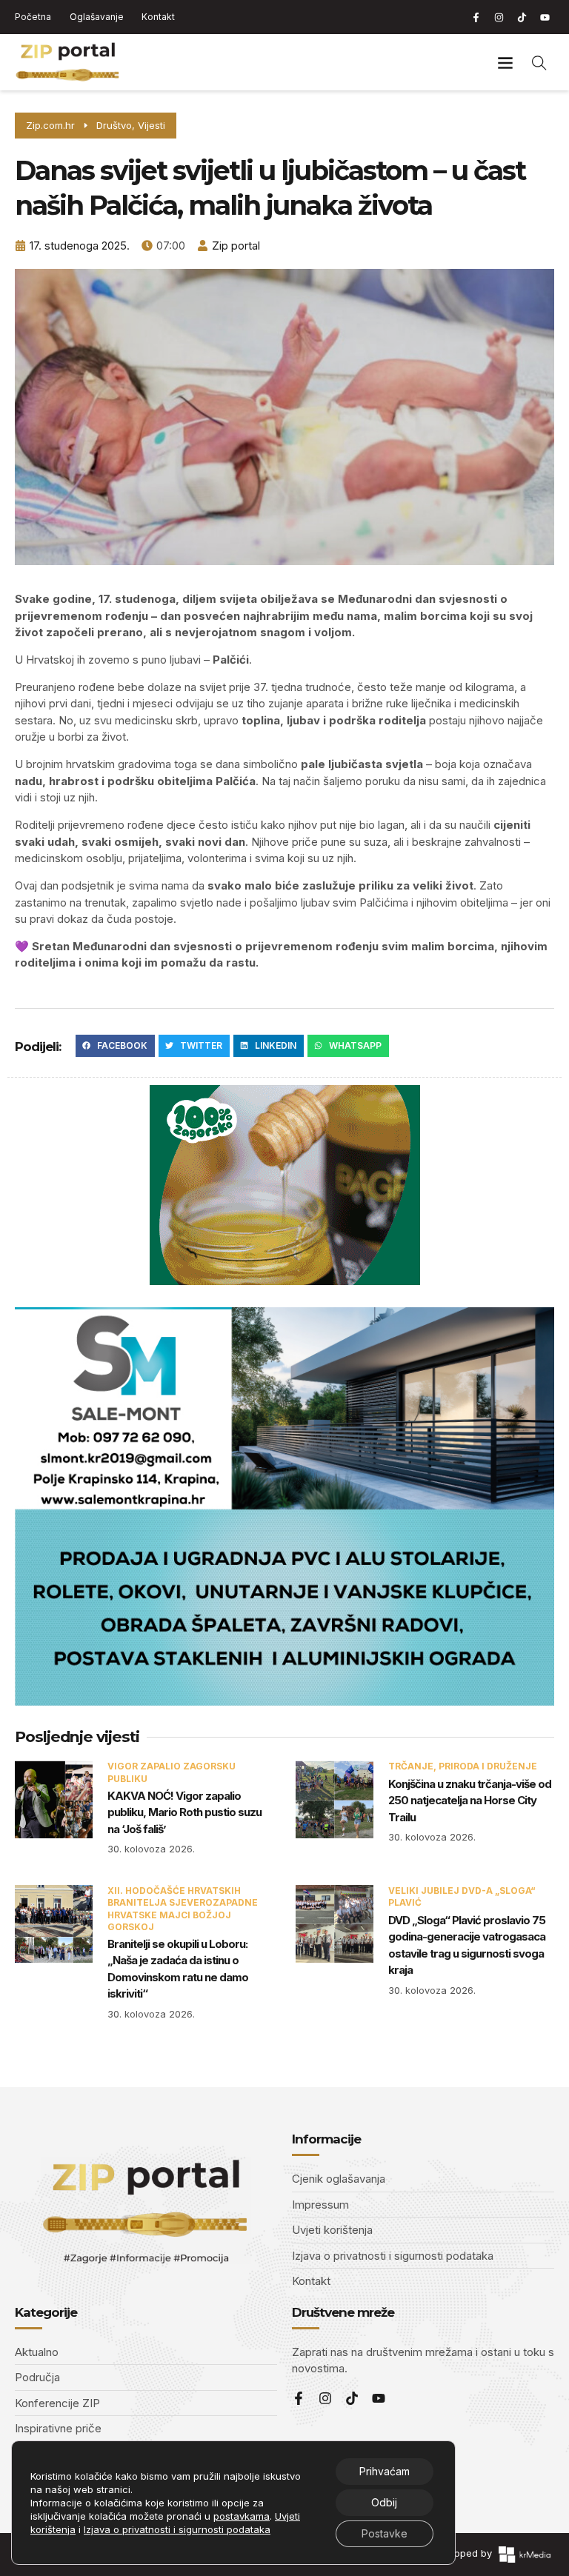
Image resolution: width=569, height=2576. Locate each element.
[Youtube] (545, 17)
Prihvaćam (385, 2471)
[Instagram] (499, 17)
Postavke (385, 2533)
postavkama (242, 2516)
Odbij (384, 2502)
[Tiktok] (522, 17)
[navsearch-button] (539, 62)
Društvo (114, 125)
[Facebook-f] (476, 17)
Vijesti (152, 125)
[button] (505, 63)
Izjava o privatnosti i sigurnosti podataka (177, 2529)
